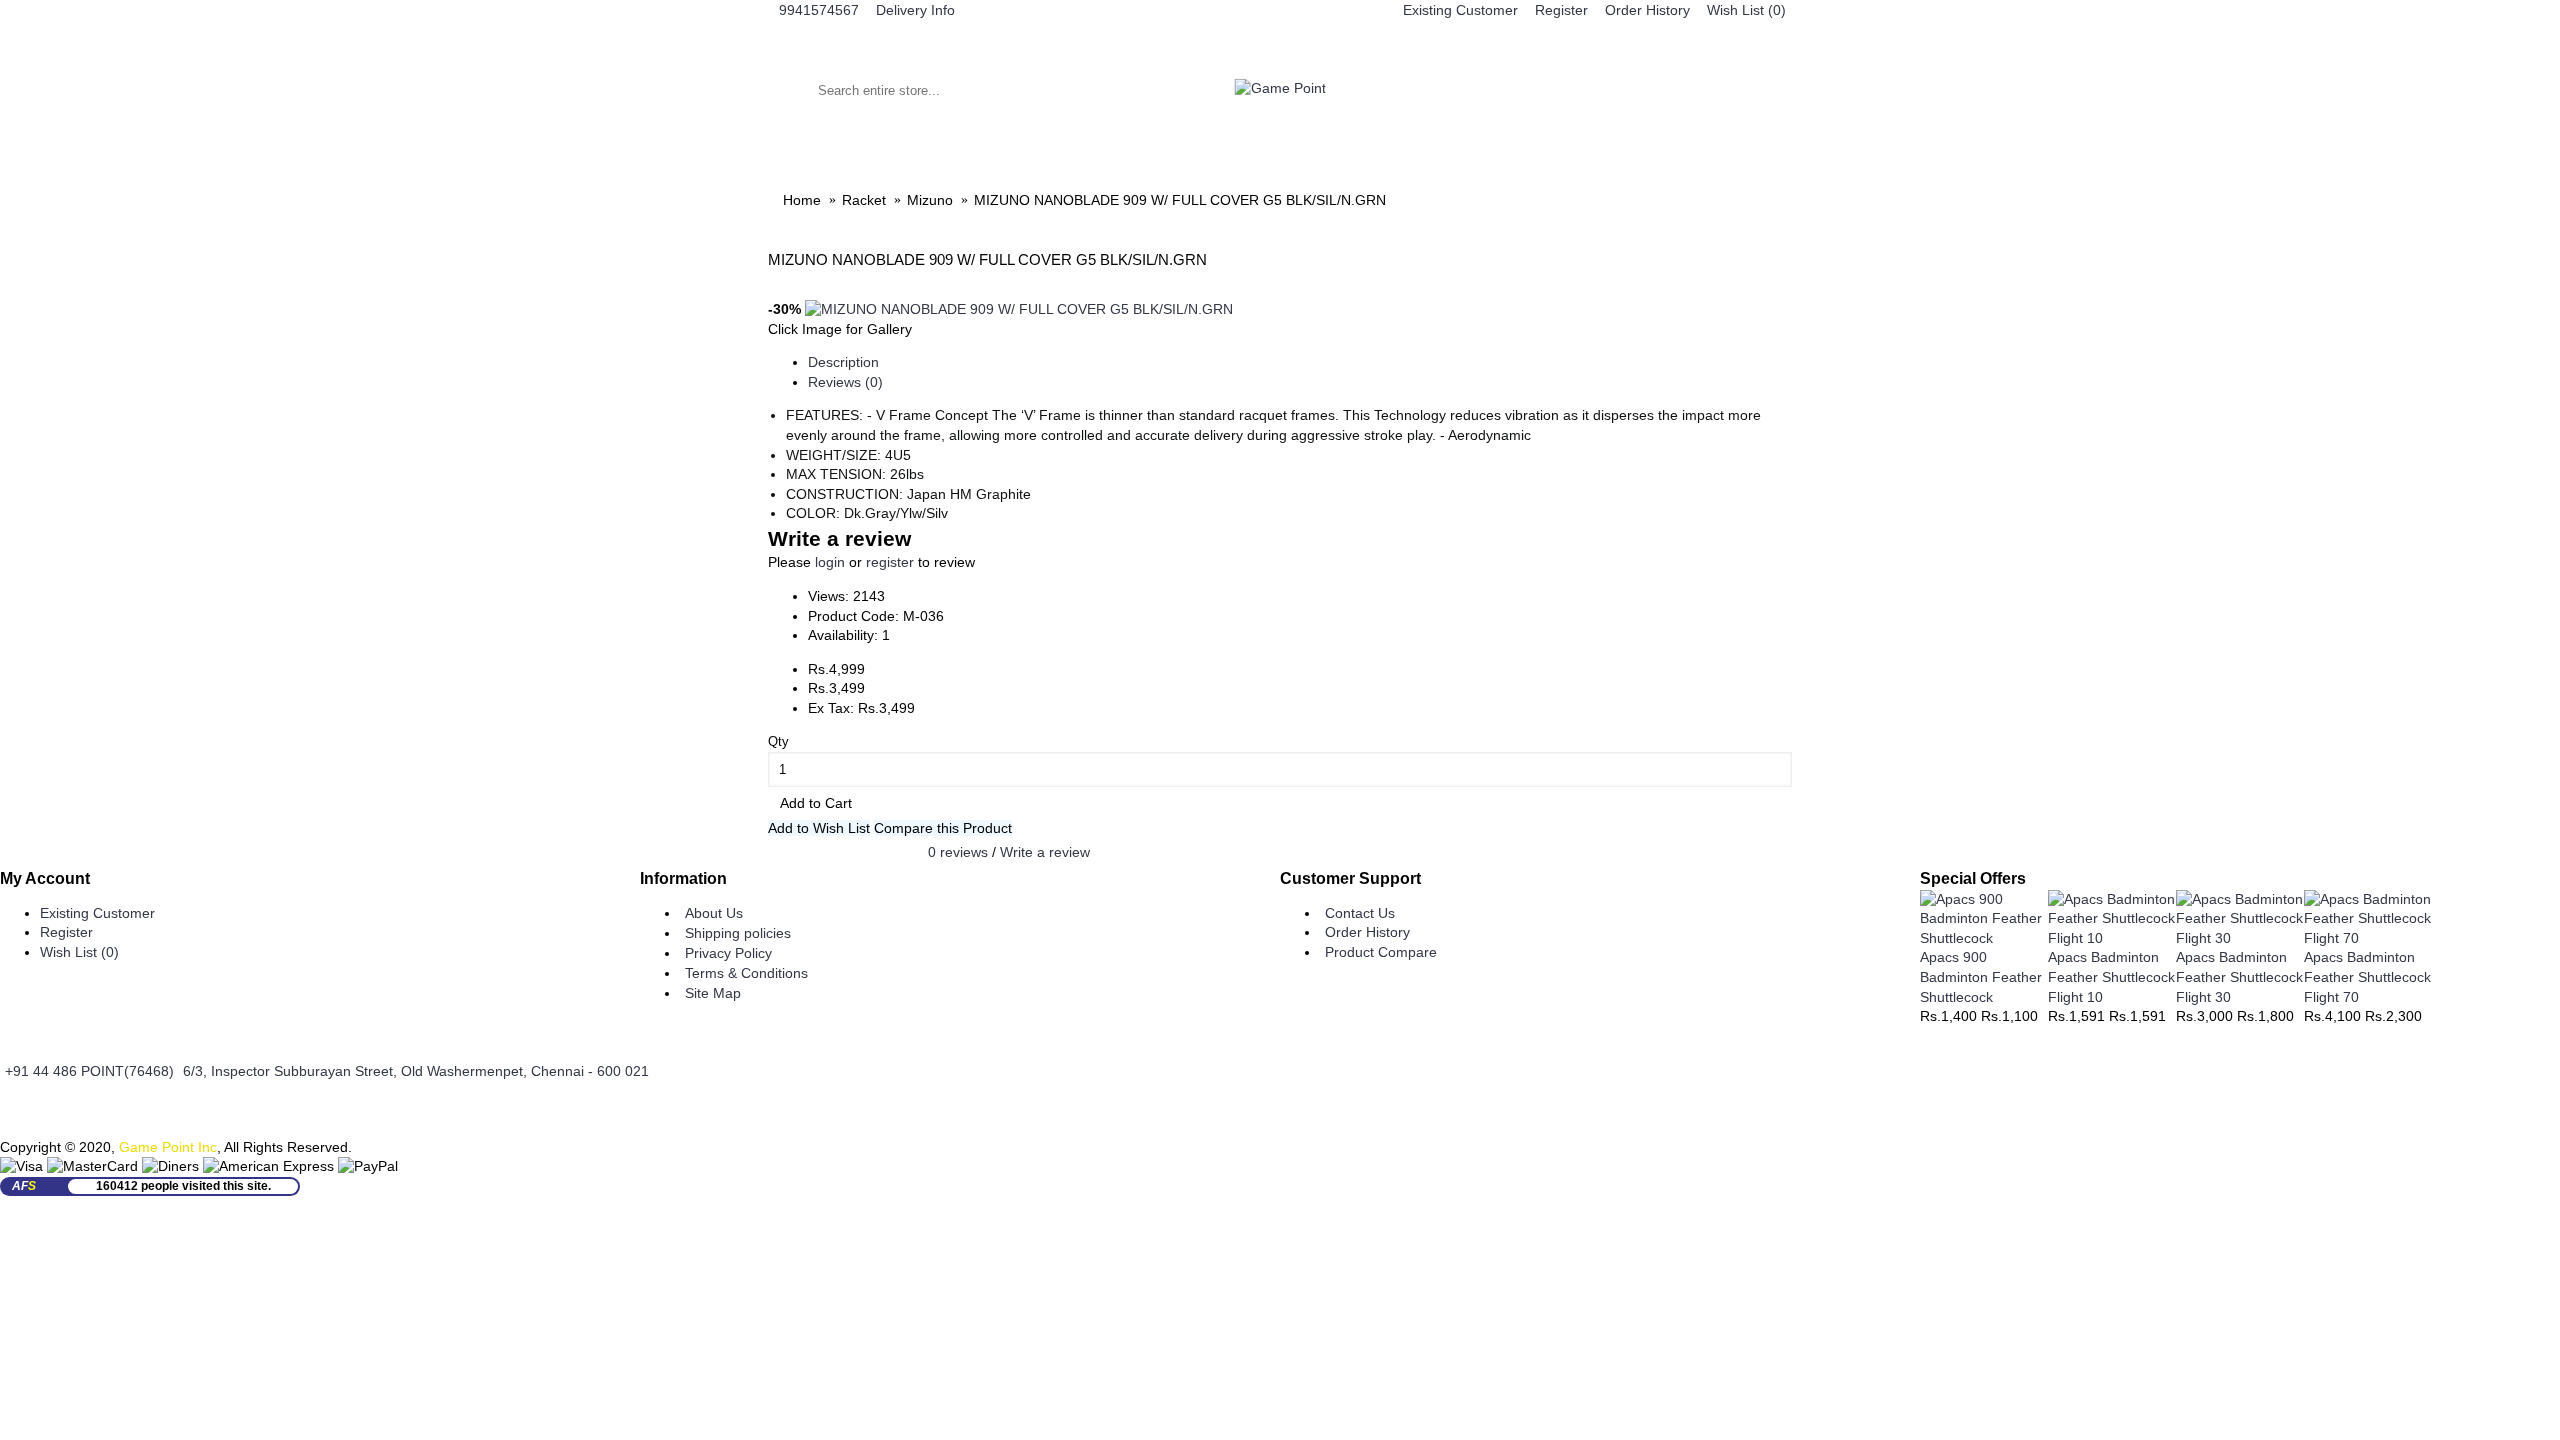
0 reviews (958, 851)
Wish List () (79, 952)
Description (843, 362)
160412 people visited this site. (183, 1186)
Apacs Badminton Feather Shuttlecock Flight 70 (2367, 976)
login (830, 562)
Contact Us (1360, 913)
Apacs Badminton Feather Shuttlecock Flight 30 (2239, 976)
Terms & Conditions (746, 973)
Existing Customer (97, 913)
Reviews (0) (845, 382)
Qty (778, 741)
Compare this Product (943, 828)
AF (24, 1186)
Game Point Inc (168, 1147)
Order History (1367, 932)
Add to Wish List (819, 828)
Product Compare (1381, 952)
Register (66, 932)
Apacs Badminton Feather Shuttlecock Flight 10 (2111, 976)
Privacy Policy (728, 953)
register (890, 562)
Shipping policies (738, 933)
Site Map (713, 993)
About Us (714, 913)
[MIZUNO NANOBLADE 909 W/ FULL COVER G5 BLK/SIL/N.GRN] (1019, 309)
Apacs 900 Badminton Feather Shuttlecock (1981, 976)
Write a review (1045, 851)
